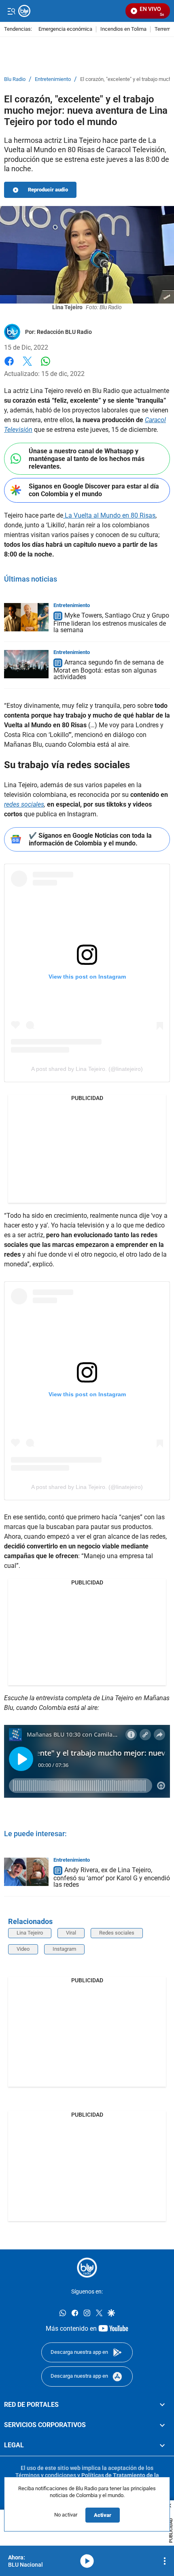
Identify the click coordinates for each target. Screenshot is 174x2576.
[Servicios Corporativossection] (162, 2425)
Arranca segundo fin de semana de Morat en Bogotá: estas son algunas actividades (108, 670)
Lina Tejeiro (30, 1933)
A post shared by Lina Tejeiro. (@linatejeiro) (87, 1069)
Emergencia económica (65, 29)
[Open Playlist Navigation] (165, 2561)
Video (23, 1949)
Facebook (9, 366)
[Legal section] (162, 2445)
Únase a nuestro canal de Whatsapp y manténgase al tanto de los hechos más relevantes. (87, 459)
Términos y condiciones (46, 2475)
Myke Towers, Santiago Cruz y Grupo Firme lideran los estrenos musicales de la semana (111, 623)
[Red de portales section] (162, 2404)
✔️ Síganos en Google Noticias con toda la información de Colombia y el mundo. (90, 839)
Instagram (64, 1949)
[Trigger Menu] (11, 11)
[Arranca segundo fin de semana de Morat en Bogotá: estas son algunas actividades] (26, 664)
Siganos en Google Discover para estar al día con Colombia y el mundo (94, 490)
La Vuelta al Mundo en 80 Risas (109, 515)
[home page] (87, 2268)
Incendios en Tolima (123, 29)
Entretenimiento (53, 79)
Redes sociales (117, 1933)
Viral (71, 1933)
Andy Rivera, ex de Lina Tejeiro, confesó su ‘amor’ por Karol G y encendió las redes (112, 1877)
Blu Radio (15, 79)
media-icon (87, 2561)
